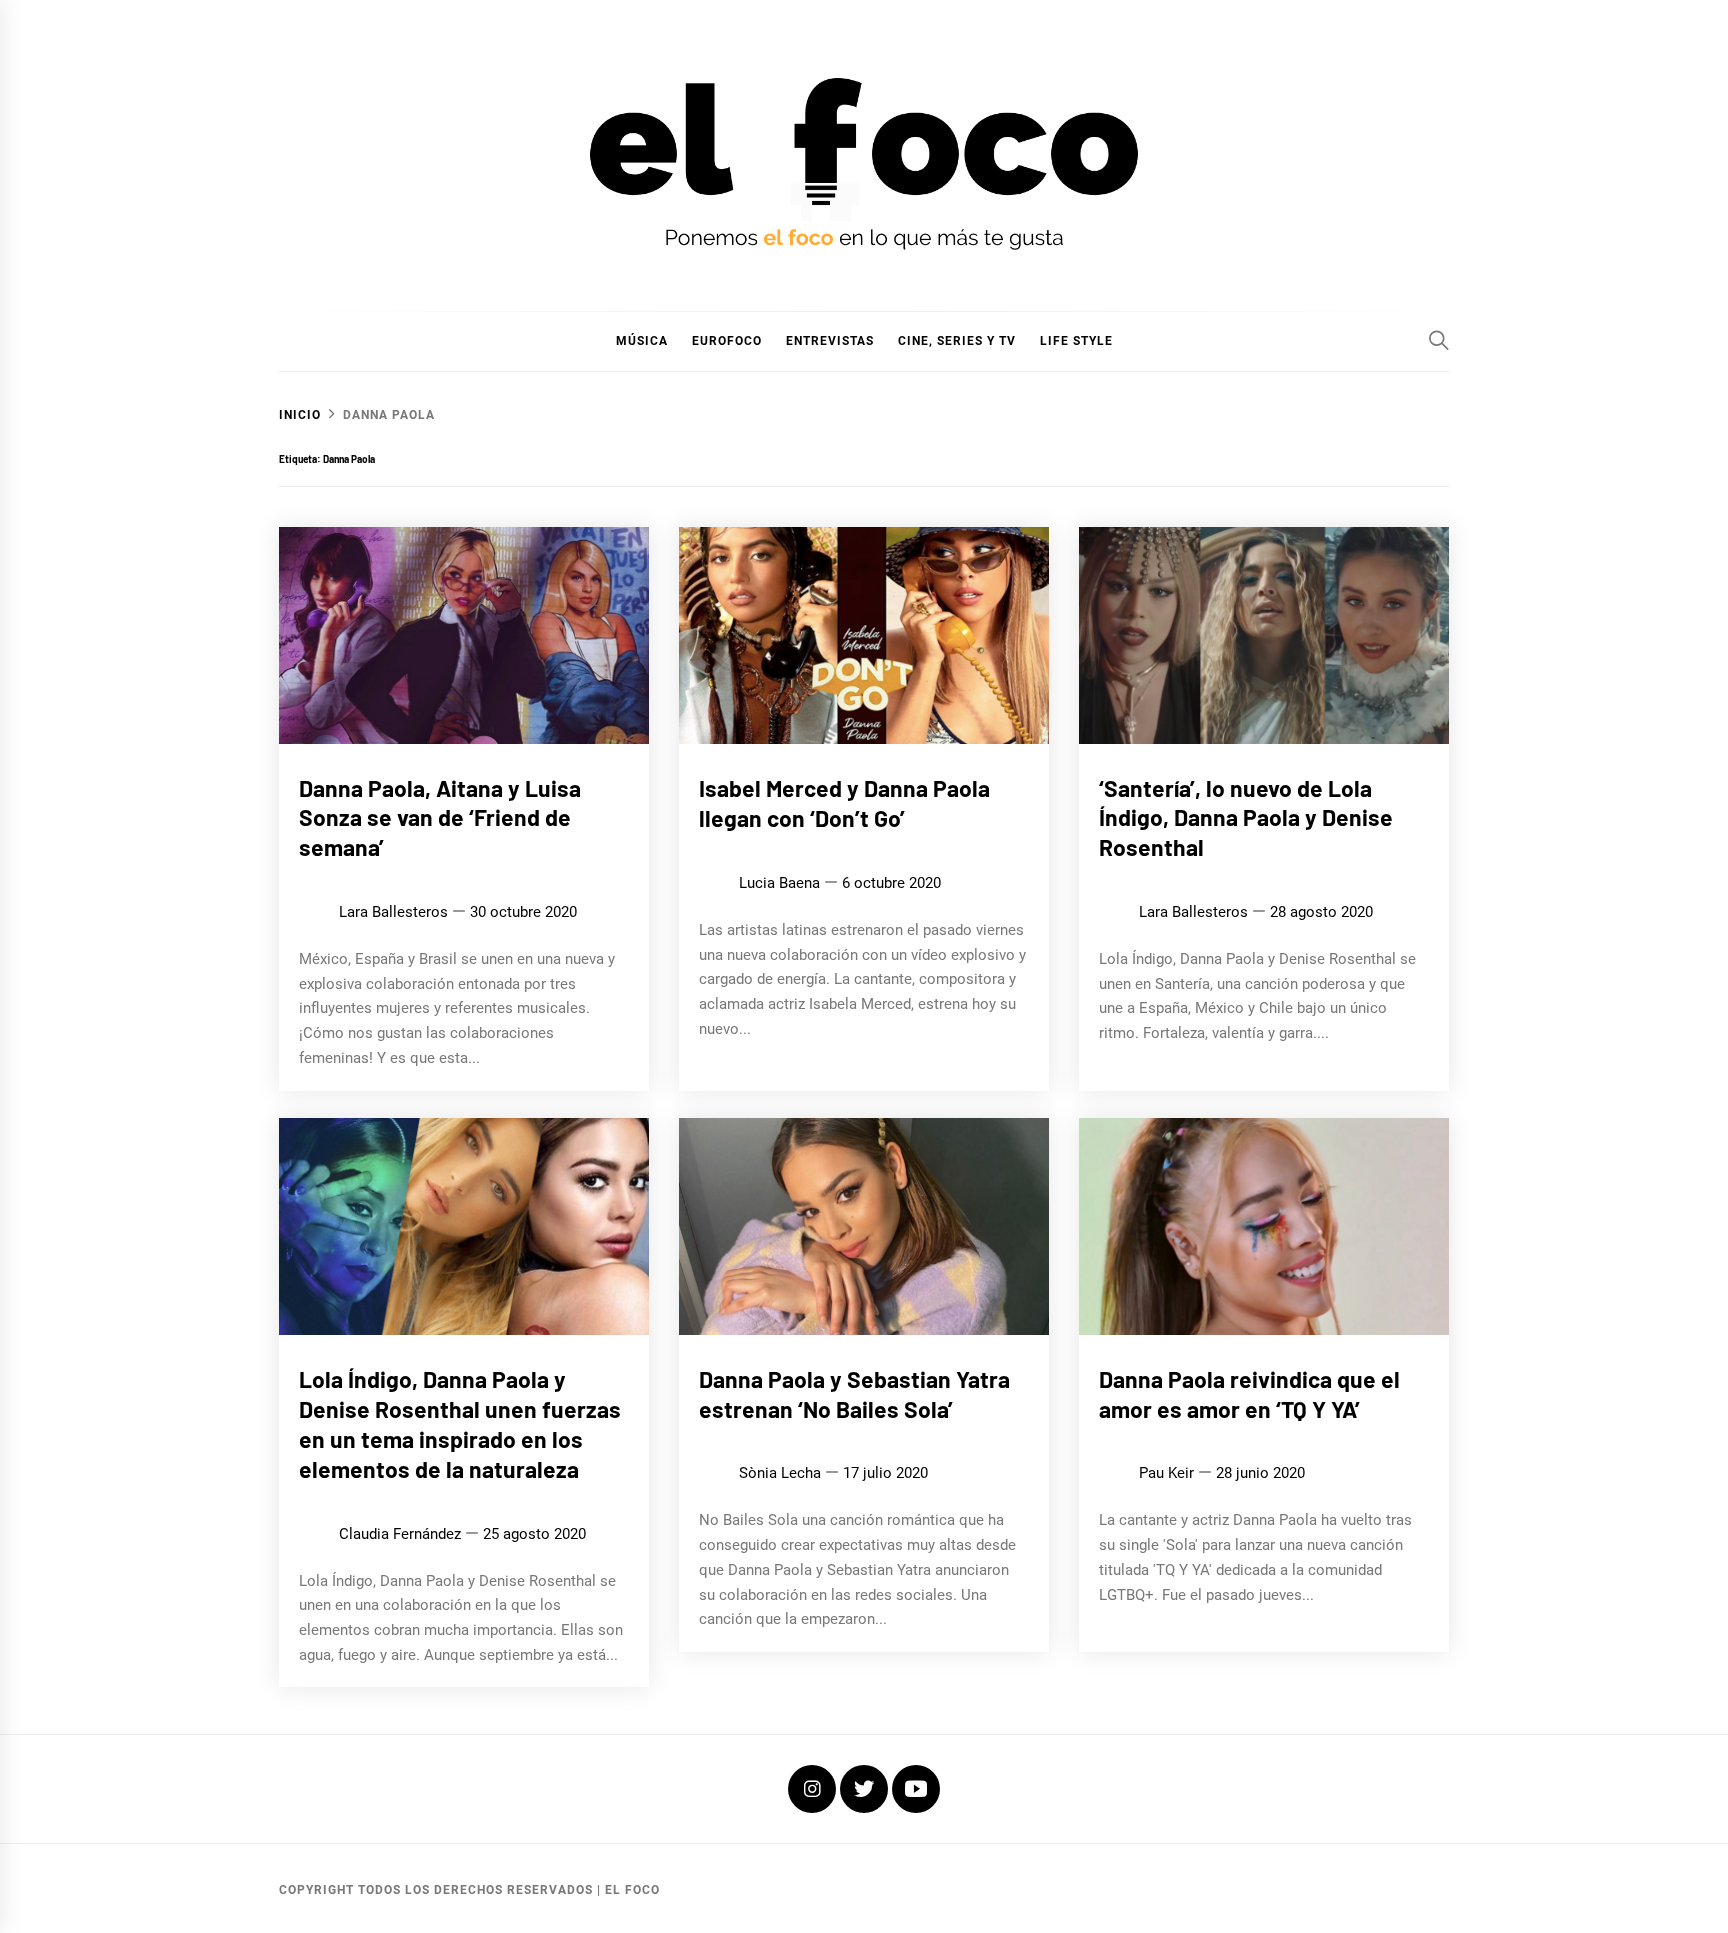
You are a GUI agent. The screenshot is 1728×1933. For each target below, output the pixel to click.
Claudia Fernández (400, 1533)
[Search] (1439, 340)
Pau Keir (1166, 1473)
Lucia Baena (779, 883)
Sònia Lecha (780, 1473)
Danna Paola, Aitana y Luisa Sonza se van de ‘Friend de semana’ (440, 818)
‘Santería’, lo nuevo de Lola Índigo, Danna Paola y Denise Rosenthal (1246, 818)
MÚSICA (642, 341)
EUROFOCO (727, 341)
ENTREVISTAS (830, 341)
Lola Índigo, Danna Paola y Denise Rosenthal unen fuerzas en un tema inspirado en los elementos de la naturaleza (460, 1423)
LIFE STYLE (1076, 341)
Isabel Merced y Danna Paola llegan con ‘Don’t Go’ (844, 803)
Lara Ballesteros (393, 912)
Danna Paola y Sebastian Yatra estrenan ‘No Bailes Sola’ (854, 1394)
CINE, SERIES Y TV (957, 341)
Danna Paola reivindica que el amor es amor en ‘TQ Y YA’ (1249, 1394)
